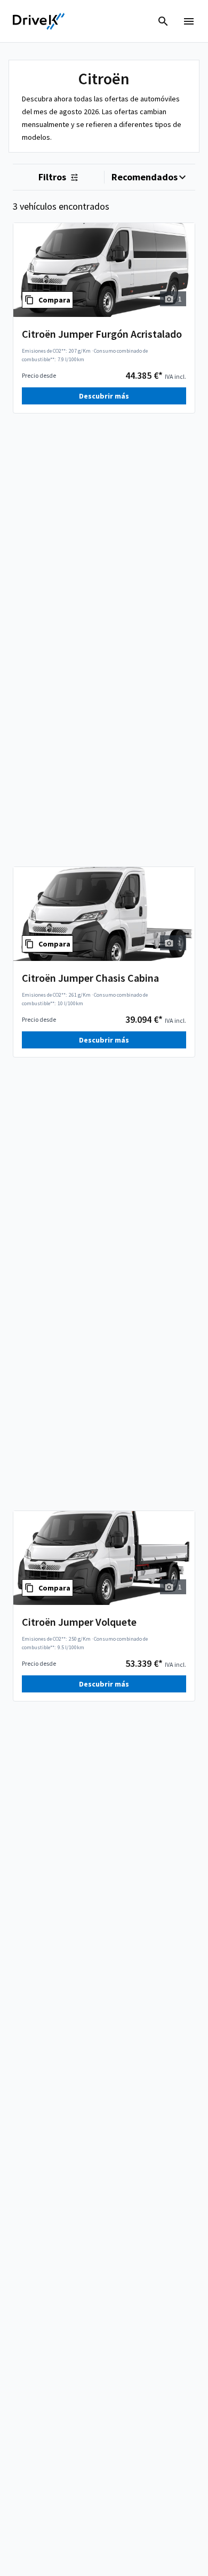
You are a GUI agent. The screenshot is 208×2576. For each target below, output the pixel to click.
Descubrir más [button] (104, 396)
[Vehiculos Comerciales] (39, 21)
